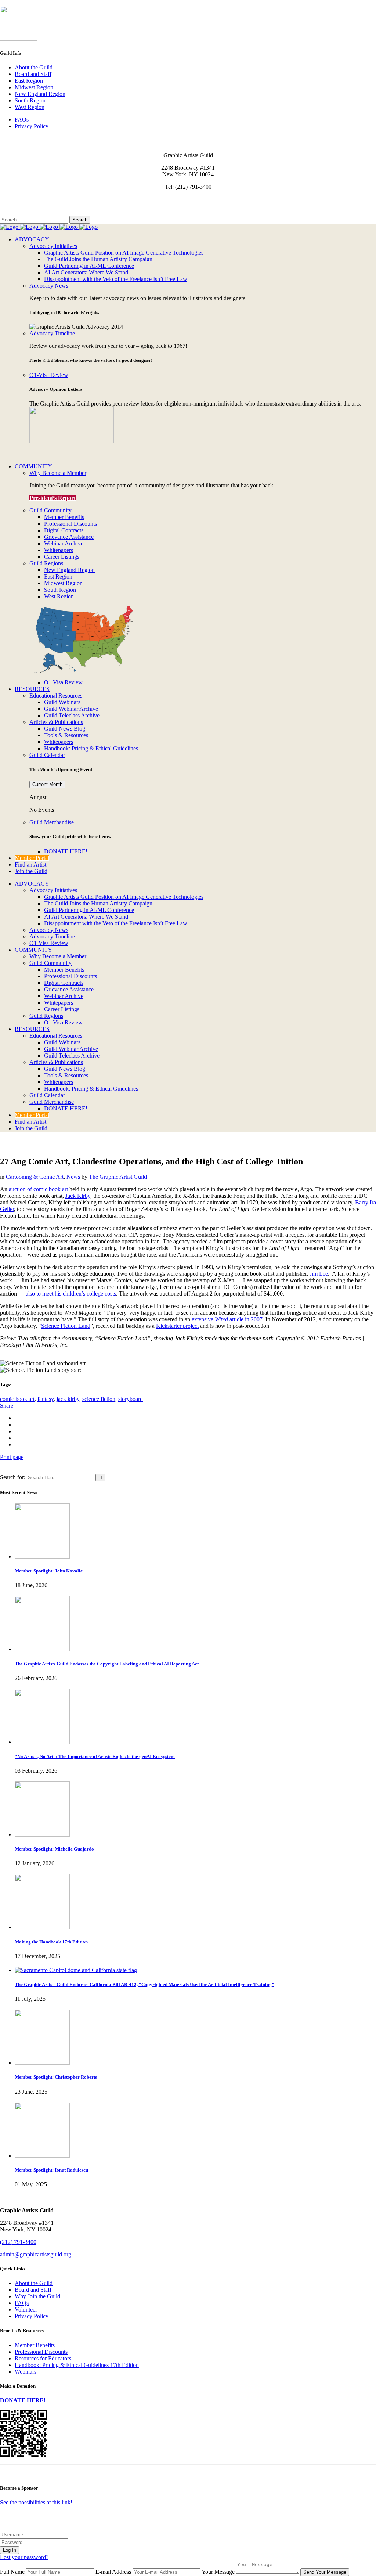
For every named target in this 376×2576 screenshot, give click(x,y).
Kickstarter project (177, 1326)
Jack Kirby (78, 1196)
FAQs (22, 120)
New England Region (40, 94)
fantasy (46, 1399)
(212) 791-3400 (18, 2242)
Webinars (26, 2372)
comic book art (17, 1399)
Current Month (47, 784)
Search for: (13, 1477)
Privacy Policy (32, 126)
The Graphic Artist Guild (118, 1177)
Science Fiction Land (66, 1326)
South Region (31, 100)
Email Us (11, 199)
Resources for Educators (43, 2358)
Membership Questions (27, 206)
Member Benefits (35, 2345)
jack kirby (68, 1399)
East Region (29, 81)
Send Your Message (325, 2572)
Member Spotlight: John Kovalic (49, 1571)
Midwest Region (34, 87)
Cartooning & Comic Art (35, 1177)
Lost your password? (24, 2557)
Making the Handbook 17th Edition (51, 1942)
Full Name (12, 2572)
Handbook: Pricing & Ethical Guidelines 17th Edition (77, 2365)
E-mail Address (113, 2572)
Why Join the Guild (37, 2296)
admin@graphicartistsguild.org (36, 2254)
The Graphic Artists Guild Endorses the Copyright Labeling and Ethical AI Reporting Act (107, 1664)
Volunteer (26, 2310)
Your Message (218, 2572)
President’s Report (53, 498)
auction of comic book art (38, 1189)
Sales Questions (18, 212)
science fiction (99, 1399)
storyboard (131, 1399)
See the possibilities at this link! (36, 2502)
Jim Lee (319, 1274)
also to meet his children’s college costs (71, 1294)
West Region (30, 107)
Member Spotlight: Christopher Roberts (56, 2077)
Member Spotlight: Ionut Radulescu (51, 2170)
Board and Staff (33, 74)
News (73, 1177)
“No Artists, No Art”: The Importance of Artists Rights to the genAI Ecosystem (95, 1756)
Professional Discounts (41, 2352)
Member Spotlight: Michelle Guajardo (54, 1849)
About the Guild (34, 67)
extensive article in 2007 (227, 1319)
